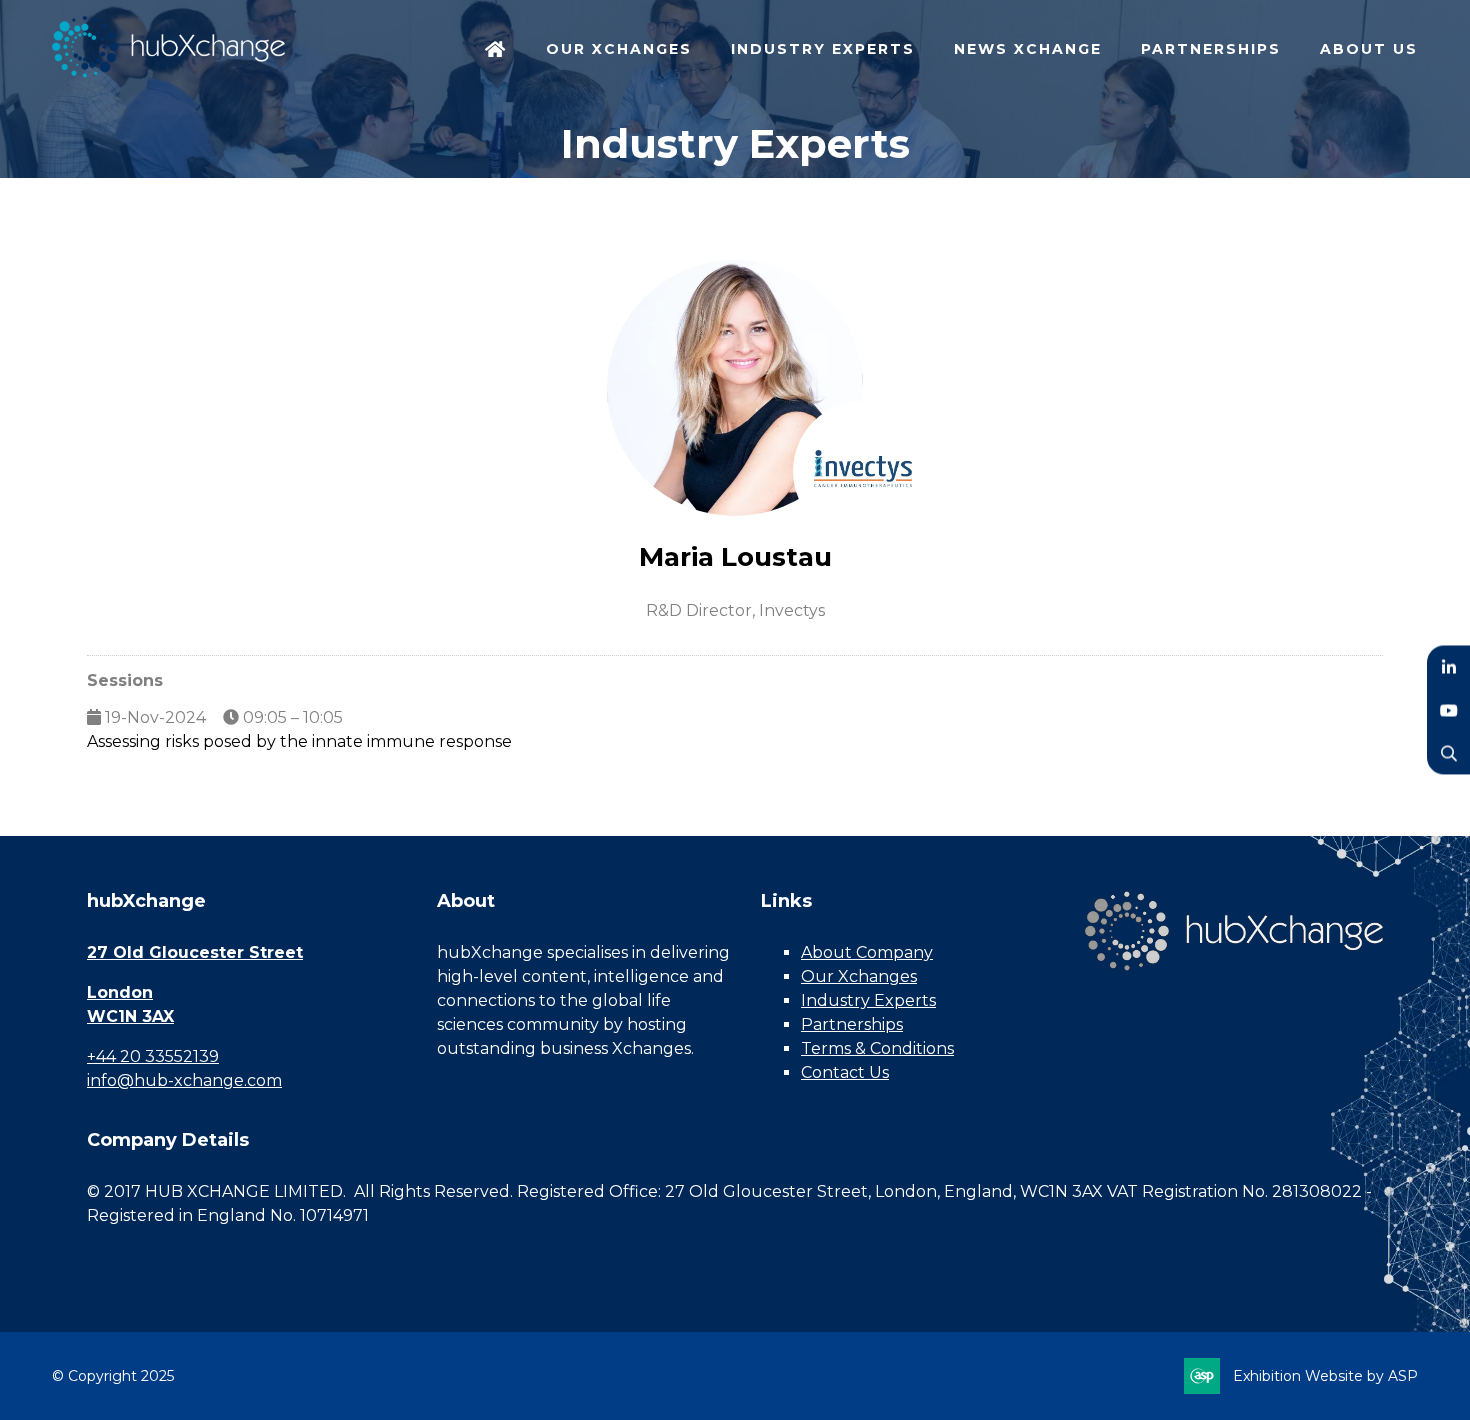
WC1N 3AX (130, 1016)
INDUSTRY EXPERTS (823, 49)
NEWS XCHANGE (1028, 49)
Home (496, 51)
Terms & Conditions (877, 1048)
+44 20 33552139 (153, 1056)
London (120, 992)
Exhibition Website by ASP (1325, 1376)
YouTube (1448, 710)
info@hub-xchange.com (184, 1080)
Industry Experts (868, 1000)
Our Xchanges (859, 976)
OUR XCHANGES (619, 49)
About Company (867, 952)
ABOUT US (1369, 49)
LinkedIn (1448, 667)
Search (1448, 753)
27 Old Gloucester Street (195, 952)
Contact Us (845, 1072)
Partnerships (852, 1024)
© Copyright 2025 (113, 1376)
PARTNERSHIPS (1211, 49)
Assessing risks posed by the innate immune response (299, 741)
